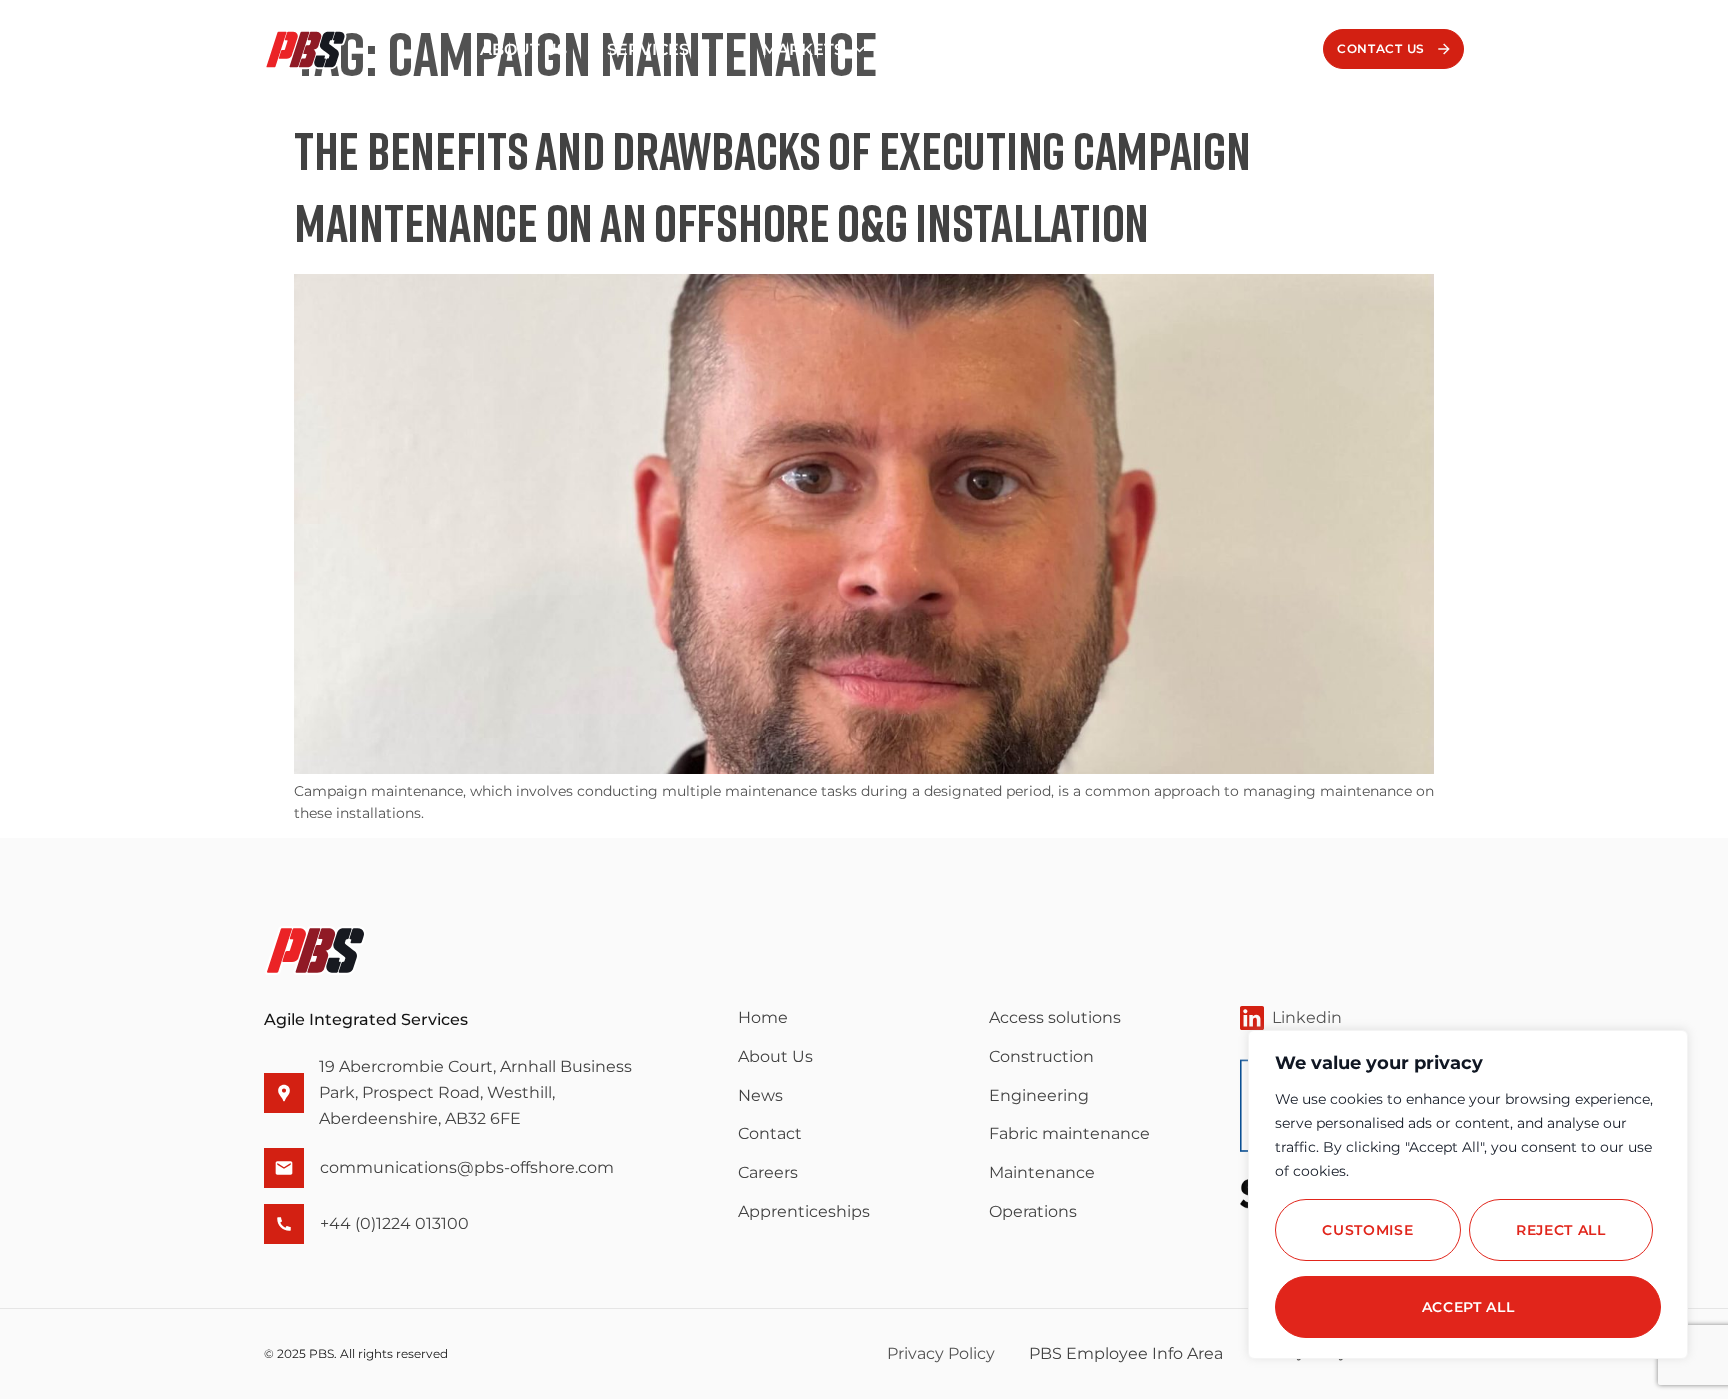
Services (648, 49)
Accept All (1468, 1307)
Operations (1033, 1211)
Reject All (1561, 1230)
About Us (523, 49)
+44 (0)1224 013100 (394, 1223)
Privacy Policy (941, 1353)
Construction (1041, 1056)
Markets (803, 49)
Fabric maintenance (1069, 1133)
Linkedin (1307, 1017)
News (1103, 49)
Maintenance (1042, 1172)
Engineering (1039, 1095)
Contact (770, 1133)
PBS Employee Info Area (1126, 1353)
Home (763, 1017)
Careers (1208, 49)
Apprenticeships (804, 1211)
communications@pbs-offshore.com (467, 1167)
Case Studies (977, 49)
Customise (1367, 1230)
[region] (1468, 1194)
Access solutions (1055, 1017)
